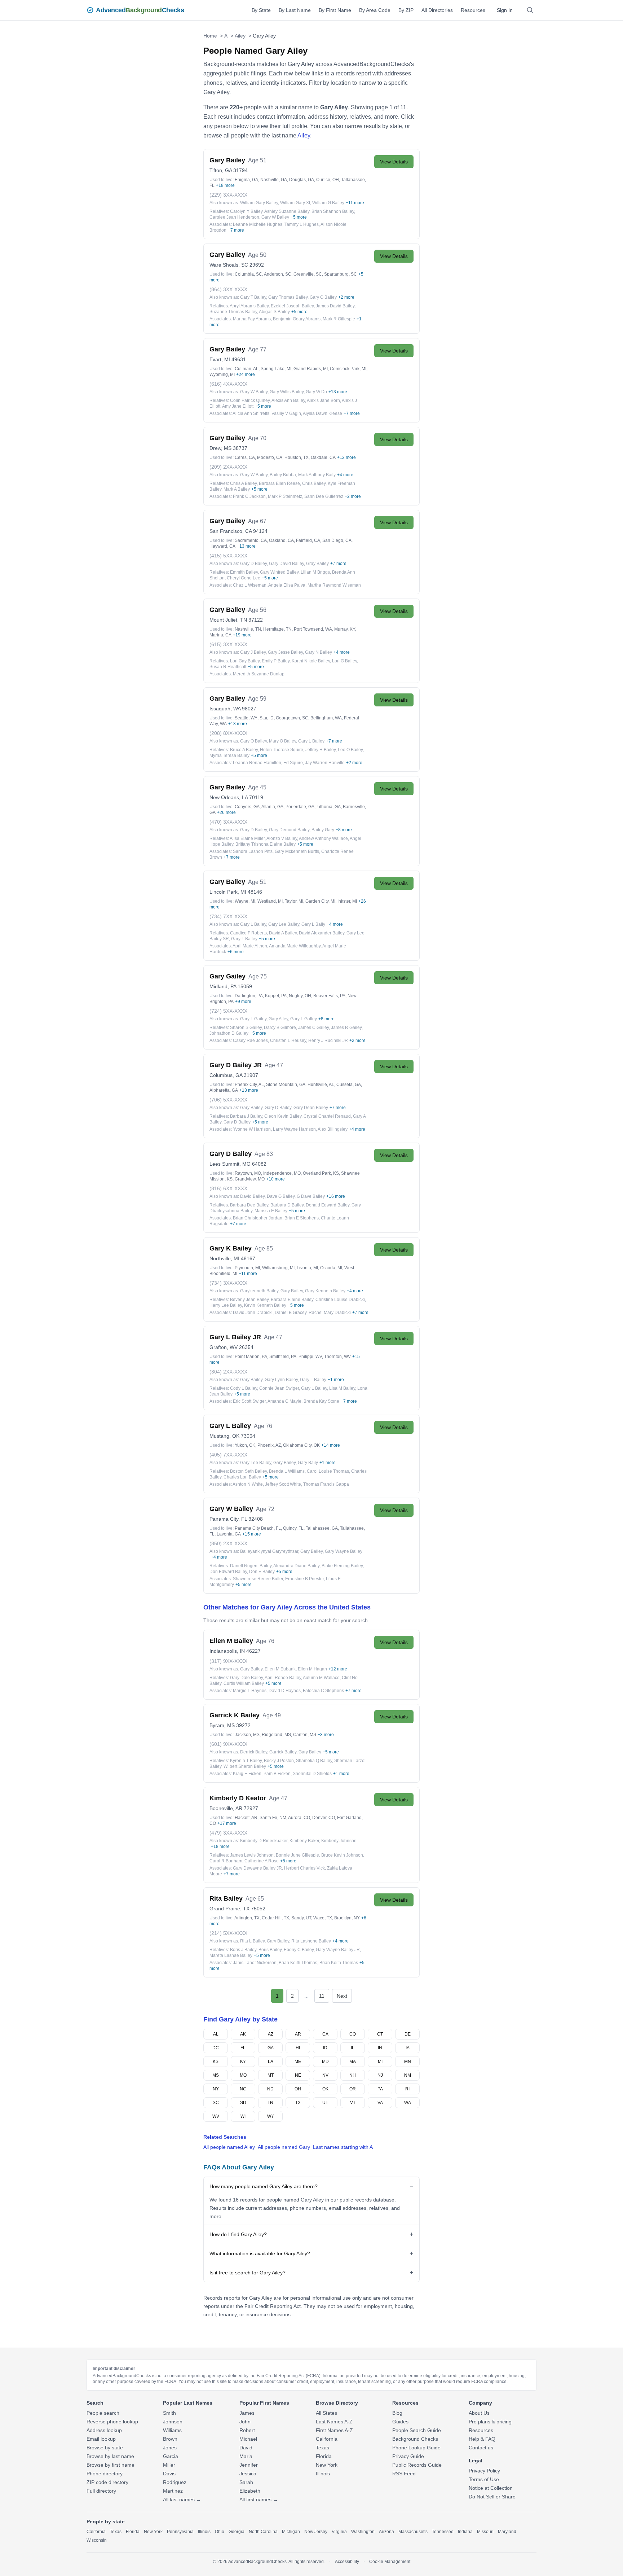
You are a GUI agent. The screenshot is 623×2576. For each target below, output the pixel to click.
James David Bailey (335, 306)
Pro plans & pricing (490, 2422)
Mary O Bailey (282, 741)
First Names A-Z (334, 2430)
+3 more (326, 1735)
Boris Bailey (270, 1950)
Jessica (248, 2474)
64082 (259, 1164)
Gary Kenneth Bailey (325, 1291)
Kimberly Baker (304, 1841)
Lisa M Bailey (342, 1388)
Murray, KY (344, 629)
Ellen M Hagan (312, 1669)
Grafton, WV (224, 1347)
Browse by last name (110, 2456)
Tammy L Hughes (302, 224)
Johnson (173, 2422)
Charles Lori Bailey (242, 1477)
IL (353, 2048)
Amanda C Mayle (284, 1401)
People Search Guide (417, 2430)
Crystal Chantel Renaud (327, 1116)
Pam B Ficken (277, 1774)
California (327, 2439)
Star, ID (267, 718)
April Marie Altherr (250, 946)
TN (270, 2103)
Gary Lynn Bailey (281, 1380)
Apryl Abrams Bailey (249, 306)
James (247, 2413)
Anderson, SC (278, 274)
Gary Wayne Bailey (344, 1551)
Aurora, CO (299, 1818)
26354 (246, 1347)
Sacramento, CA (251, 540)
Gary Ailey (278, 1019)
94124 (260, 531)
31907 (251, 1075)
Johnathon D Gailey (229, 1033)
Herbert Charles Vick (304, 1868)
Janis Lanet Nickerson (255, 1963)
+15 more (252, 1534)
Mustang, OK (224, 1436)
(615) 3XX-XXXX (228, 644)
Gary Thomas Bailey (288, 297)
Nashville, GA (274, 180)
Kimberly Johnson (339, 1841)
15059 (245, 986)
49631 (239, 359)
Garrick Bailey (283, 1752)
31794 (240, 170)
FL (243, 2048)
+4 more (345, 475)
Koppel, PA (276, 996)
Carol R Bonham (226, 1861)
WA (408, 2103)
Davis (169, 2474)
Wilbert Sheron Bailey (245, 1766)
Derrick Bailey (254, 1752)
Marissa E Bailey (271, 1211)
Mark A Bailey (237, 489)
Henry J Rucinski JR (328, 1041)
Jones (170, 2448)
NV (325, 2075)
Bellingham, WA (326, 718)
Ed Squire (293, 763)
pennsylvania (180, 2532)
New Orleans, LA (229, 797)
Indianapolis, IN (227, 1651)
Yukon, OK (245, 1445)
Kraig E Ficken (247, 1774)
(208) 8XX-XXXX (228, 733)
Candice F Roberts (248, 933)
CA (325, 2034)
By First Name (335, 10)
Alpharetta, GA (224, 1090)
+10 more (275, 1179)
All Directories (437, 10)
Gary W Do (316, 392)
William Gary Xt (295, 203)
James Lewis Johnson (252, 1855)
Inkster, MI (347, 901)
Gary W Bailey (275, 217)
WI (243, 2116)
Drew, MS (220, 448)
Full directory (101, 2491)
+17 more (227, 1823)
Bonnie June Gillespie (297, 1855)
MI (380, 2062)
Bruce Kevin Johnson (342, 1855)
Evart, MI (220, 359)
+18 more (225, 185)
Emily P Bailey (276, 661)
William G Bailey (328, 203)
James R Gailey (346, 1028)
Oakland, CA (281, 540)
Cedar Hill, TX (275, 1918)
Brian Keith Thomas (298, 1963)
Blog (397, 2413)
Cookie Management (390, 2562)
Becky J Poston (279, 1761)
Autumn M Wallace (321, 1678)
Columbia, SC (248, 274)
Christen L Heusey (288, 1041)
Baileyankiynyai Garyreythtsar (269, 1551)
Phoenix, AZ (269, 1445)
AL (216, 2034)
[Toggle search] (530, 10)
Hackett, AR (246, 1818)
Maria (246, 2456)
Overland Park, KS (321, 1173)
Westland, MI (270, 901)
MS (216, 2075)
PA (380, 2089)
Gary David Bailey (286, 564)
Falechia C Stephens (323, 1691)
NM (408, 2075)
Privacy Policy (484, 2471)
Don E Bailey (262, 1572)
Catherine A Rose (262, 1861)
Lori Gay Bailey (245, 661)
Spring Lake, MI (276, 369)
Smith (169, 2413)
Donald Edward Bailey (328, 1205)
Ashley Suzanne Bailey (287, 211)
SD (243, 2103)
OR (353, 2089)
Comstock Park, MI (348, 369)
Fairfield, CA (308, 540)
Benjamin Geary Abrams (297, 319)
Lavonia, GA (229, 1534)
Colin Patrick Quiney (250, 400)
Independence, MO (282, 1173)
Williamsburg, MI (278, 1268)
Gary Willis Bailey (287, 392)
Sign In (505, 10)
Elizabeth (250, 2491)
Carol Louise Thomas (328, 1471)
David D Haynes (285, 1691)
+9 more (243, 1002)
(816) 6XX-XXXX (228, 1188)
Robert (247, 2430)
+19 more (242, 635)
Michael (248, 2439)
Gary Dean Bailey (311, 1108)
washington (363, 2532)
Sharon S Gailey (246, 1028)
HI (298, 2048)
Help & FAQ (482, 2439)
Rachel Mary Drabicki (330, 1313)
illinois (204, 2532)
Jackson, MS (247, 1735)
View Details (394, 162)
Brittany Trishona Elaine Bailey (266, 844)
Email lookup (101, 2439)
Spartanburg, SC (341, 274)
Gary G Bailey (323, 297)
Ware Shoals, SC (229, 265)
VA (380, 2103)
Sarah (246, 2482)
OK (325, 2089)
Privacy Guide (408, 2456)
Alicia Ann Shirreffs (251, 413)
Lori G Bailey (344, 661)
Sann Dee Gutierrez (324, 496)
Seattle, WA (246, 718)
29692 (257, 265)
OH (298, 2089)
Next (342, 1996)
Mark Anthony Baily (317, 475)
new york (153, 2532)
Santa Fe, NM (273, 1818)
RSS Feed (404, 2474)
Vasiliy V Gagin (286, 413)
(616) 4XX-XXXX (228, 384)
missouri (485, 2532)
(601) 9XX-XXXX (228, 1744)
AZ (271, 2034)
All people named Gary (284, 2147)
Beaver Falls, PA (329, 996)
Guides (400, 2422)
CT (380, 2034)
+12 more (346, 457)
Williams (172, 2430)
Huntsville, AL (321, 1085)
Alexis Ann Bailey (288, 400)
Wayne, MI (245, 901)
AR (298, 2034)
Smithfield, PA (283, 1357)
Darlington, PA (249, 996)
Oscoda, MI (331, 1268)
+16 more (336, 1196)
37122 (256, 620)
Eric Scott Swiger (249, 1401)
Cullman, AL (247, 369)
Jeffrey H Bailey (321, 750)
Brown (170, 2439)
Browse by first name (111, 2465)
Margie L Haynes (250, 1691)
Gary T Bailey (253, 297)
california (96, 2532)
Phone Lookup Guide (416, 2448)
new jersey (316, 2532)
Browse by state (105, 2448)
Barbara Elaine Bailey (292, 1300)
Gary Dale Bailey (246, 1678)
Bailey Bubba (283, 475)
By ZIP (406, 10)
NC (243, 2089)
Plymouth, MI (247, 1268)
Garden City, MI (320, 901)
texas (116, 2532)
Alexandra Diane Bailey (296, 1566)
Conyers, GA (247, 807)
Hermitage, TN (277, 629)
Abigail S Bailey (274, 312)
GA (271, 2048)
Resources (473, 10)
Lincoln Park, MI (228, 892)
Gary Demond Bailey (289, 830)
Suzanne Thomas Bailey (233, 312)
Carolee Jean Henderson (234, 217)
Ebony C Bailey (299, 1950)
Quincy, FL (293, 1528)
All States (326, 2413)
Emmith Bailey (244, 572)
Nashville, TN (248, 629)
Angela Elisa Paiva (287, 585)
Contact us (481, 2448)
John (245, 2422)
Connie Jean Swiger (279, 1388)
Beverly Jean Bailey (249, 1300)
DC (216, 2048)
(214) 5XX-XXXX (228, 1933)
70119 (256, 797)
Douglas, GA (302, 180)
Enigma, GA (246, 180)
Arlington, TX (247, 1918)
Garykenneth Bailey (259, 1291)
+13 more (338, 392)
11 (322, 1996)
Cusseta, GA (349, 1085)
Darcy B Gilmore (280, 1028)
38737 (240, 448)
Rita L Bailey (252, 1941)
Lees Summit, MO (230, 1164)
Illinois (323, 2474)
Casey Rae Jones (250, 1041)
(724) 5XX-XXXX (228, 1011)
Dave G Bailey (281, 1196)
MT (271, 2075)
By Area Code (375, 10)
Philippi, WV (310, 1357)
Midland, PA (223, 986)
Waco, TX (323, 1918)
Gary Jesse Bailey (285, 652)
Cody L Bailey (244, 1388)
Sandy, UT (301, 1918)
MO (243, 2075)
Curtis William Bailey (244, 1683)
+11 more (355, 203)
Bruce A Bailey (244, 750)
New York (327, 2465)
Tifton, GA (221, 170)
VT (353, 2103)
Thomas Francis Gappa (326, 1484)
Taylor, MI (294, 901)
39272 (243, 1725)
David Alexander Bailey (322, 933)
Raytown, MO (248, 1173)
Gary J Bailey (253, 652)
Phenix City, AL (249, 1085)
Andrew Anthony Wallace (323, 838)
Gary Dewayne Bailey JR (257, 1868)
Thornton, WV (337, 1357)
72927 (251, 1808)
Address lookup (104, 2430)
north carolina (263, 2532)
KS (216, 2062)
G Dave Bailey (311, 1196)
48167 (248, 1258)
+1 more (336, 1380)
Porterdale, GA (300, 807)
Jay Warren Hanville (325, 763)
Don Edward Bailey (228, 1572)
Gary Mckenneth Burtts (297, 851)
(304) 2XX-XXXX (228, 1372)
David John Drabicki (253, 1313)
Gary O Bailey (253, 741)
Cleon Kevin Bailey (283, 1116)
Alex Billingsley (333, 1129)
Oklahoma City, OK (301, 1445)
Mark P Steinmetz (285, 496)
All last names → (182, 2500)
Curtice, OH (328, 180)
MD (325, 2062)
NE (298, 2075)
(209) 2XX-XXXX (228, 467)
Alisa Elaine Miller (247, 838)
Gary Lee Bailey (284, 924)
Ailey (240, 36)
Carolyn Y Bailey (246, 211)
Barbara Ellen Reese (279, 483)
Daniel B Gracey (291, 1313)
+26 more (226, 812)
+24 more (246, 374)
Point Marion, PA (251, 1357)
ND (270, 2089)
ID (325, 2048)
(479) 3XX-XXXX (228, 1833)
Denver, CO (324, 1818)
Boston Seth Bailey (248, 1471)
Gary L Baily (313, 924)
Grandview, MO (250, 1179)
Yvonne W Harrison (252, 1129)
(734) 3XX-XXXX (228, 1283)
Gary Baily (308, 1463)
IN (380, 2048)
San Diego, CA (337, 540)
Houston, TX (297, 457)
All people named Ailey (229, 2147)
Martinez (173, 2491)
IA (408, 2048)
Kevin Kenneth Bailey (265, 1305)
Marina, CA (220, 635)
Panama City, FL (228, 1519)
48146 (255, 892)
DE (408, 2034)
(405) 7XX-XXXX (228, 1455)
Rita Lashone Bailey (311, 1941)
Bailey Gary (323, 830)
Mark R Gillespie (339, 319)
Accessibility (347, 2562)
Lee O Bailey (350, 750)
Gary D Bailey (253, 564)
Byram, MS (222, 1725)
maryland (507, 2532)
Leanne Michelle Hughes (258, 224)
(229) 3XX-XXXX (228, 195)
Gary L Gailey (253, 1019)
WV (216, 2116)
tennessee (443, 2532)
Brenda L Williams (287, 1471)
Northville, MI (224, 1258)
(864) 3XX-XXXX (228, 289)
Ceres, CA (245, 457)
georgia (237, 2532)
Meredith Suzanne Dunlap (259, 674)
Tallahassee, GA (322, 1528)
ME (298, 2062)
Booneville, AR (226, 1808)
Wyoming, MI (222, 374)
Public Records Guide (417, 2465)
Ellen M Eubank (280, 1669)
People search (103, 2413)
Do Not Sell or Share (492, 2497)
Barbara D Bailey (287, 1205)
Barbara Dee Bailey (249, 1205)
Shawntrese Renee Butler (258, 1579)
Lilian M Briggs (315, 572)
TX (298, 2103)
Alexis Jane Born (323, 400)
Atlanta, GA (272, 807)
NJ (380, 2075)
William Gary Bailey (259, 203)
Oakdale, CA (323, 457)
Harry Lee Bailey (226, 1305)
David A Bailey (283, 933)
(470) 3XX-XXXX (228, 822)
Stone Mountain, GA (286, 1085)
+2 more (346, 297)
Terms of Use (484, 2479)
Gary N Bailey (319, 652)
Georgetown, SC (292, 718)
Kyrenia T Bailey (246, 1761)
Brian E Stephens (302, 1218)
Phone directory (105, 2474)
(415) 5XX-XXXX (228, 556)
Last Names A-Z (334, 2422)
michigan (291, 2532)
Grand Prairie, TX (229, 1909)
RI (407, 2089)
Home (210, 36)
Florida (324, 2456)
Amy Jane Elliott (238, 406)
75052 (258, 1909)
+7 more (236, 230)
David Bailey (252, 1196)
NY (216, 2089)
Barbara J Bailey (246, 1116)
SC (216, 2103)
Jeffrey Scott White (283, 1484)
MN (408, 2062)
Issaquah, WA (225, 709)
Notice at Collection (491, 2488)
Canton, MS (305, 1735)
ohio (220, 2532)
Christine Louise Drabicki (340, 1300)
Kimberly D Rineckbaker (264, 1841)
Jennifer (249, 2465)
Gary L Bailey (311, 741)
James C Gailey (313, 1028)
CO (353, 2034)
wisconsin (97, 2540)
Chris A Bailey (243, 483)
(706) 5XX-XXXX (228, 1100)
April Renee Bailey (283, 1678)
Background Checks (415, 2439)
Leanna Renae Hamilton (257, 763)
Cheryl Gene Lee (244, 578)
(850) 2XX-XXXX (228, 1543)
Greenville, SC (308, 274)
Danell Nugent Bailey (251, 1566)
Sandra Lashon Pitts (253, 851)
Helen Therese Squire (282, 750)
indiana (465, 2532)
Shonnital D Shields (312, 1774)
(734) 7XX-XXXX (228, 916)
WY (271, 2116)
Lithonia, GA (329, 807)
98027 (249, 709)
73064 (248, 1436)
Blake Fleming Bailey (342, 1566)
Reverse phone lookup (112, 2422)
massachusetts (413, 2532)
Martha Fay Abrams (252, 319)
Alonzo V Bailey (282, 838)
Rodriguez (175, 2482)
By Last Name (295, 10)
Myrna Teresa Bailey (229, 755)
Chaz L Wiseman (250, 585)
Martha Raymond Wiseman (334, 585)
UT (325, 2103)
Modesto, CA (270, 457)
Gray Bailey (317, 564)
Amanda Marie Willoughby (295, 946)
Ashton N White (248, 1484)
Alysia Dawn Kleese (322, 413)
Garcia (171, 2456)
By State (261, 10)
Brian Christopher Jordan (258, 1218)
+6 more (236, 952)
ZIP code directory (107, 2482)
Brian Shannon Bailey (333, 211)
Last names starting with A (343, 2147)
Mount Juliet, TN (228, 620)
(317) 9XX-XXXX (228, 1661)
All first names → (259, 2500)
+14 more (331, 1445)
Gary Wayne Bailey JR (338, 1950)
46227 (253, 1651)
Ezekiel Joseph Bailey (292, 306)
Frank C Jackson (249, 496)
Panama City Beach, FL (258, 1528)
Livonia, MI (307, 1268)
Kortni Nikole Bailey (311, 661)
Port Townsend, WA (313, 629)
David (246, 2448)
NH (353, 2075)
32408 (256, 1519)
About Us (479, 2413)
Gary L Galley (304, 1019)
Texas (322, 2448)
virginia (339, 2532)
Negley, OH (300, 996)
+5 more (299, 217)
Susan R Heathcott (228, 667)
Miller (169, 2465)
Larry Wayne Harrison (294, 1129)
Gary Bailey (251, 1108)
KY (243, 2062)
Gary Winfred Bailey (279, 572)
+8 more (344, 830)
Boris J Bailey (243, 1950)
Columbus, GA (226, 1075)
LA (271, 2062)
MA (353, 2062)
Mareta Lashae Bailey (231, 1955)
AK (243, 2034)
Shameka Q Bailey (314, 1761)
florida (133, 2532)
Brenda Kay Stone (321, 1401)
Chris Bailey (314, 483)
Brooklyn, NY (347, 1918)
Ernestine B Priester (304, 1579)
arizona (386, 2532)
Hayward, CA (222, 546)
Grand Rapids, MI (311, 369)
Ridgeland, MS (276, 1735)
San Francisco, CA (231, 531)
